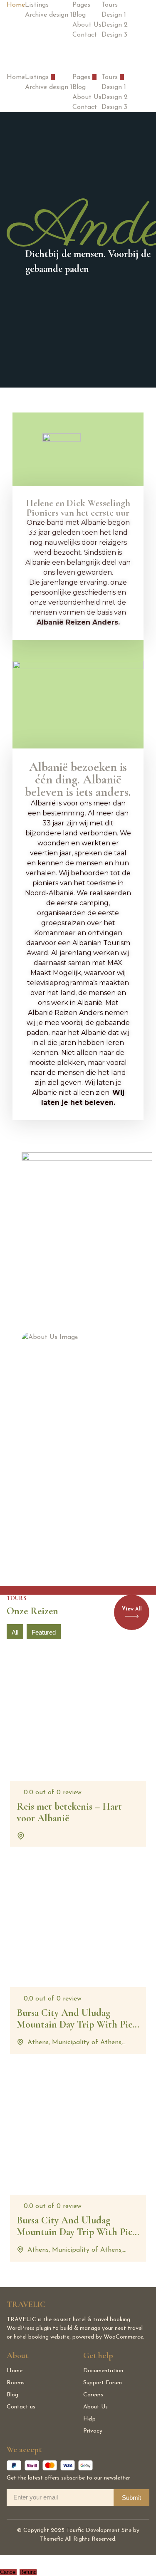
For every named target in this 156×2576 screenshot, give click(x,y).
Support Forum (103, 2383)
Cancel (8, 2572)
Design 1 (114, 15)
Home (16, 5)
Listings (37, 5)
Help (89, 2419)
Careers (93, 2395)
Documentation (103, 2371)
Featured (44, 1632)
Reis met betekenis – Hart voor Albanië (69, 1813)
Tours (110, 5)
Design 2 (115, 25)
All (15, 1632)
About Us (87, 25)
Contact (85, 35)
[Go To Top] (2, 2560)
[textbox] (78, 953)
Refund (28, 2572)
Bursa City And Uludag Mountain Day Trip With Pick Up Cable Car (77, 2232)
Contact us (21, 2407)
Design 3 (114, 35)
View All (132, 1609)
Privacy (93, 2431)
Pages (81, 5)
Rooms (16, 2383)
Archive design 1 (49, 15)
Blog (79, 15)
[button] (53, 77)
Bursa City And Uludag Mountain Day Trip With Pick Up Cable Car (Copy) (77, 2025)
